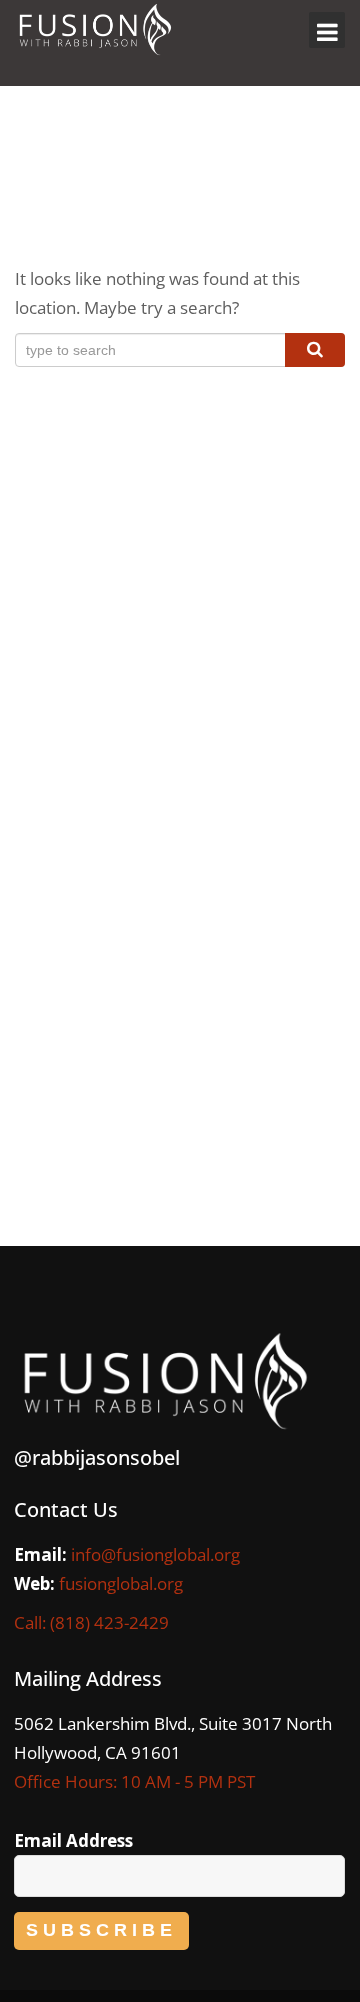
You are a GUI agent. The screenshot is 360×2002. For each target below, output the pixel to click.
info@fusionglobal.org (155, 1554)
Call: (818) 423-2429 (91, 1622)
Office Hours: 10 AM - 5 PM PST (134, 1781)
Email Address (73, 1840)
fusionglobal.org (121, 1583)
